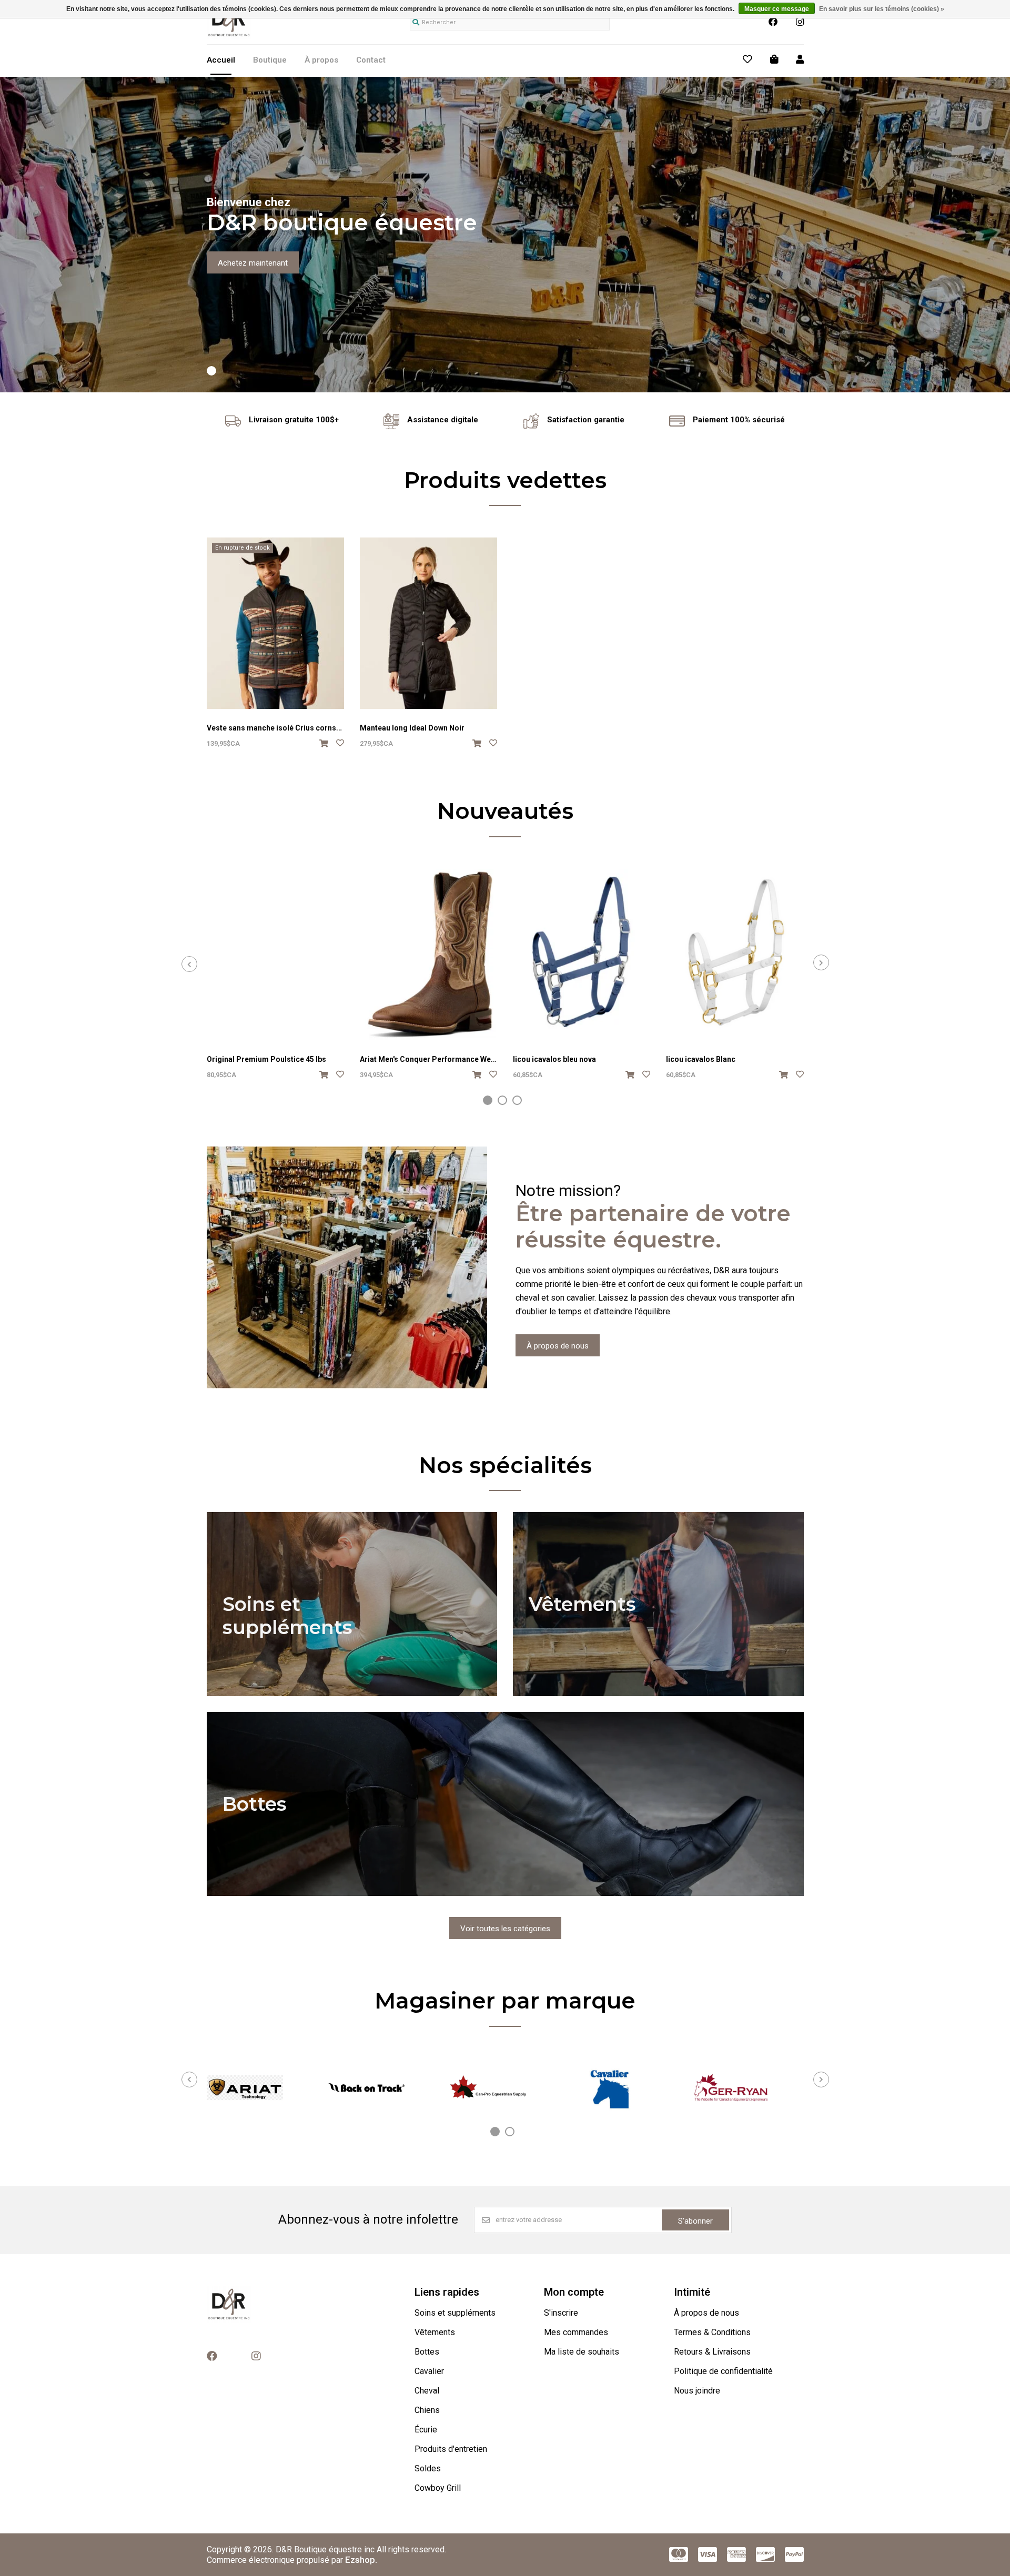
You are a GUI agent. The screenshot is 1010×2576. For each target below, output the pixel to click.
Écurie (426, 2430)
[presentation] (189, 964)
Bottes (427, 2352)
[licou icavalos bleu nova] (582, 955)
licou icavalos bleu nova (554, 1059)
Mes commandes (576, 2332)
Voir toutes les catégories (505, 1929)
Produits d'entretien (451, 2449)
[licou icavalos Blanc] (735, 955)
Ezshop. (361, 2560)
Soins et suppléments (455, 2313)
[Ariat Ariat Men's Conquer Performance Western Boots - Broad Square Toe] (428, 955)
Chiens (427, 2410)
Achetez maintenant (253, 263)
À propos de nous (558, 1346)
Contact (371, 60)
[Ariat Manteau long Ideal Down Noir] (428, 623)
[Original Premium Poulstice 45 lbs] (275, 955)
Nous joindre (697, 2391)
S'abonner (695, 2221)
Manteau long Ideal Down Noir (412, 728)
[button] (211, 371)
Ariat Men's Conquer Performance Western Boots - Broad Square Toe (481, 1059)
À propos (321, 60)
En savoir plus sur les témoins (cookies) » (882, 9)
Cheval (427, 2391)
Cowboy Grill (438, 2488)
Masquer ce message (777, 9)
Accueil (221, 60)
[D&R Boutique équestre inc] (229, 36)
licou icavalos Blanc (701, 1059)
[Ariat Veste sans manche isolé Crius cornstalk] (275, 623)
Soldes (428, 2468)
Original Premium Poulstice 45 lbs (266, 1059)
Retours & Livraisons (712, 2352)
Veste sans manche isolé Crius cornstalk (278, 728)
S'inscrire (561, 2313)
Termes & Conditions (712, 2332)
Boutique (270, 60)
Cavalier (429, 2371)
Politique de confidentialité (723, 2371)
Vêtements (435, 2332)
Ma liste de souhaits (582, 2352)
